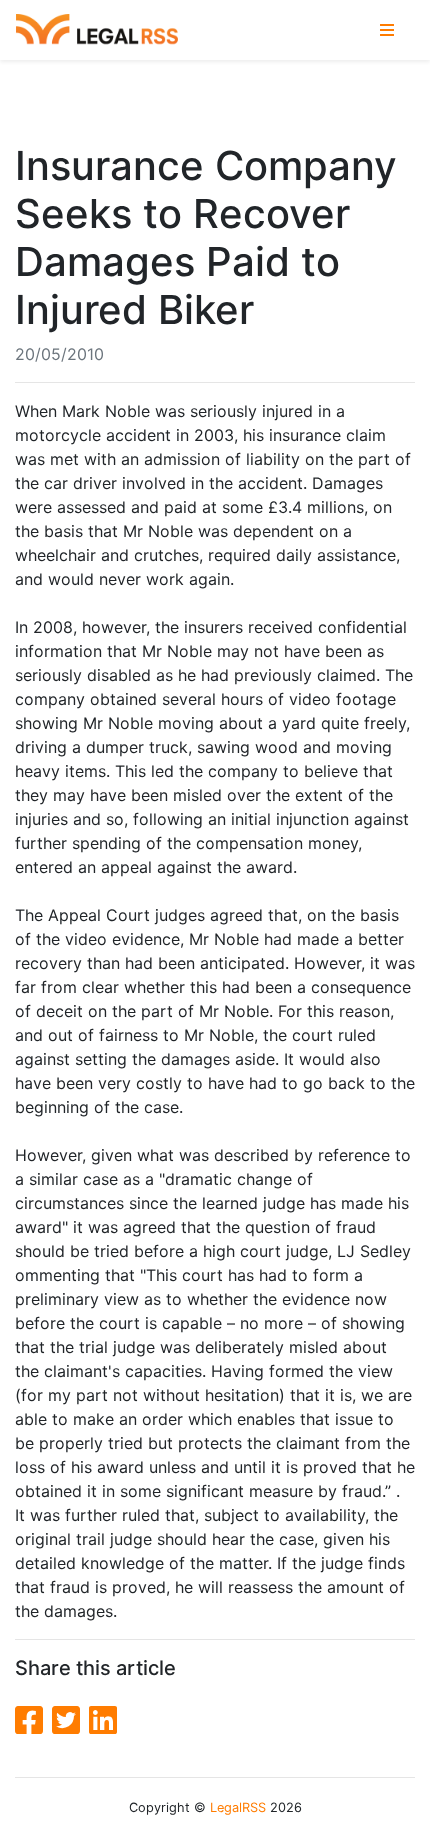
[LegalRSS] (97, 30)
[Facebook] (33, 1720)
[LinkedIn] (103, 1720)
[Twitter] (70, 1720)
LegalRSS (238, 1807)
